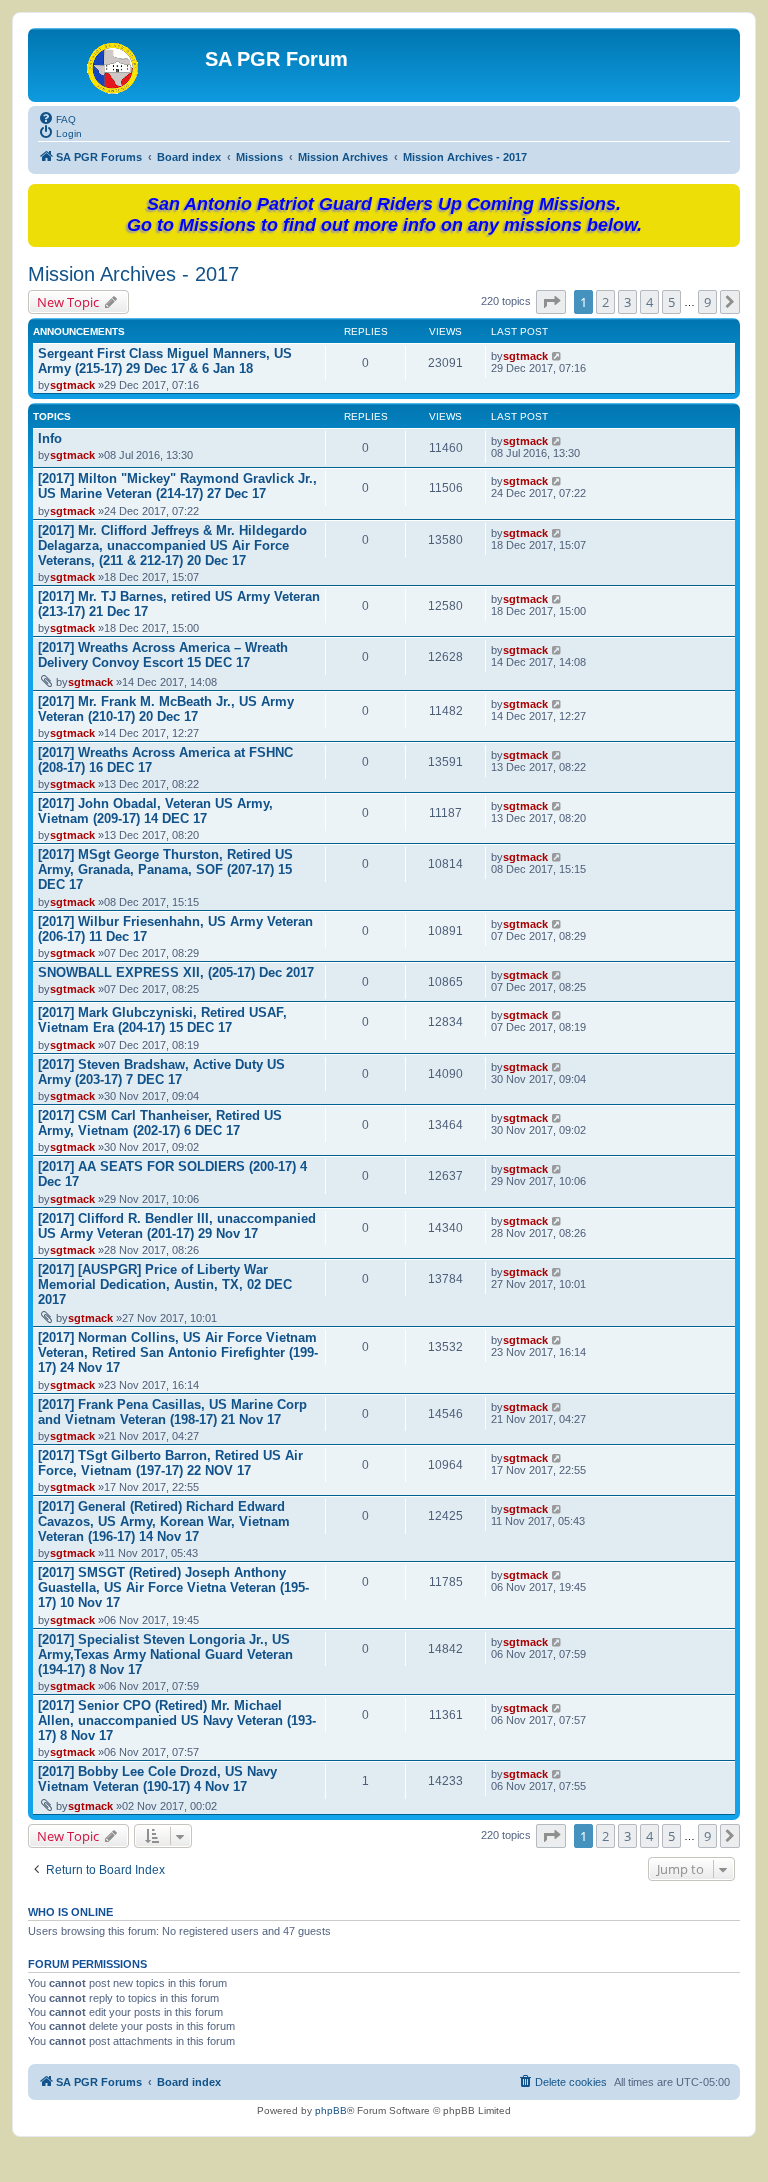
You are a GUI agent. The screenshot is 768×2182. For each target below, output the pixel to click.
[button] (551, 302)
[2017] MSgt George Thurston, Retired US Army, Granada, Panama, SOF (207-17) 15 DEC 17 (165, 869)
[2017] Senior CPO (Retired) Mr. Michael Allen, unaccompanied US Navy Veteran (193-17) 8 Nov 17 (177, 1720)
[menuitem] (57, 118)
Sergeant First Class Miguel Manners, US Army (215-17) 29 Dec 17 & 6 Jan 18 (165, 361)
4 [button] (649, 302)
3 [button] (627, 302)
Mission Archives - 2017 (133, 274)
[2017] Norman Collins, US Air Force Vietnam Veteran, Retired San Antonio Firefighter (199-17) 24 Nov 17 (178, 1352)
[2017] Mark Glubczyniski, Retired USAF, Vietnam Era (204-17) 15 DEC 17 (162, 1020)
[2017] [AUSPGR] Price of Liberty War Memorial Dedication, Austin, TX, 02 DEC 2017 (165, 1284)
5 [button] (671, 302)
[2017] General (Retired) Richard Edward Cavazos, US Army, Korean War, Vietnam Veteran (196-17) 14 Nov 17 (164, 1521)
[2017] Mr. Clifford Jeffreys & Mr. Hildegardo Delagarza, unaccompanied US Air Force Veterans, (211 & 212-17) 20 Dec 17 (172, 545)
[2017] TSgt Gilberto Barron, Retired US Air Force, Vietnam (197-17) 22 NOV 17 (170, 1463)
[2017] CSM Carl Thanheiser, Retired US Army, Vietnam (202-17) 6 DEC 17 (160, 1123)
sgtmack (72, 385)
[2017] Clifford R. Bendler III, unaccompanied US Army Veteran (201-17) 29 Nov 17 (177, 1226)
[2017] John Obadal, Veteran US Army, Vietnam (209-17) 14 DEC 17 (155, 811)
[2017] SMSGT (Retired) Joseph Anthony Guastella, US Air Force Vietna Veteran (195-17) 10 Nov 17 (173, 1587)
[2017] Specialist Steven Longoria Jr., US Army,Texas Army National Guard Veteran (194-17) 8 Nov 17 (165, 1654)
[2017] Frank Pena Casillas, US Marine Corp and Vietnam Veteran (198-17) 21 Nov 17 (172, 1412)
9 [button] (707, 302)
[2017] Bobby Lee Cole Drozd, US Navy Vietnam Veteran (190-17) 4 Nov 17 (157, 1779)
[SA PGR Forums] (119, 65)
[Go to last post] (557, 356)
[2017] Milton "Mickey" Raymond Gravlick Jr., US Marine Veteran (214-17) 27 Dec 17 (177, 486)
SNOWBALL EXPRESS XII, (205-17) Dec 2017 (176, 972)
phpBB (331, 2110)
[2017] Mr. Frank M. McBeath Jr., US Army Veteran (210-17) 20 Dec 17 (166, 709)
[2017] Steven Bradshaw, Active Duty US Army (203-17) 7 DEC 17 (161, 1072)
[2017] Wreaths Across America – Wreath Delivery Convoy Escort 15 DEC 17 (163, 655)
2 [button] (605, 302)
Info (50, 438)
